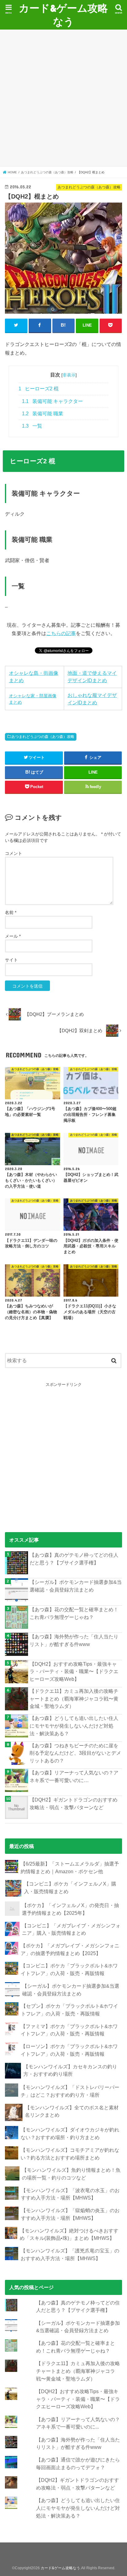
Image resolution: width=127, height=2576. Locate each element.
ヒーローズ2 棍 (39, 389)
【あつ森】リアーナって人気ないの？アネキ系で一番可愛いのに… (74, 1776)
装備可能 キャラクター (52, 401)
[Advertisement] (63, 98)
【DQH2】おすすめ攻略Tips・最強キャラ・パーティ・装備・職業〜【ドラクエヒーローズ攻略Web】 (74, 1671)
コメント (14, 853)
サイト (11, 960)
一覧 (32, 426)
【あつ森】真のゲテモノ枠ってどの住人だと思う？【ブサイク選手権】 (74, 1559)
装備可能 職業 (43, 414)
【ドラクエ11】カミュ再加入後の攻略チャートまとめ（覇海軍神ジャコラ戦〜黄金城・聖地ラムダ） (74, 1699)
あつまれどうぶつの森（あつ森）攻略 (43, 737)
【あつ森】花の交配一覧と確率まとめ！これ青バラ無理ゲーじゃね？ (74, 1613)
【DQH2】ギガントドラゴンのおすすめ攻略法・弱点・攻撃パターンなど (74, 1803)
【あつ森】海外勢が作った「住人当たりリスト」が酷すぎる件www (74, 1640)
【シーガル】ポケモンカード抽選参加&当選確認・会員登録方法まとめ (76, 1586)
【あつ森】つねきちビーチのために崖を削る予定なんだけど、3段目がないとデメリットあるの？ (75, 1753)
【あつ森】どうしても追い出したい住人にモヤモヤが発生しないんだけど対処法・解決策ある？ (74, 1726)
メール (13, 936)
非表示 (69, 375)
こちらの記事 (61, 633)
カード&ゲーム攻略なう (63, 15)
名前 (11, 912)
